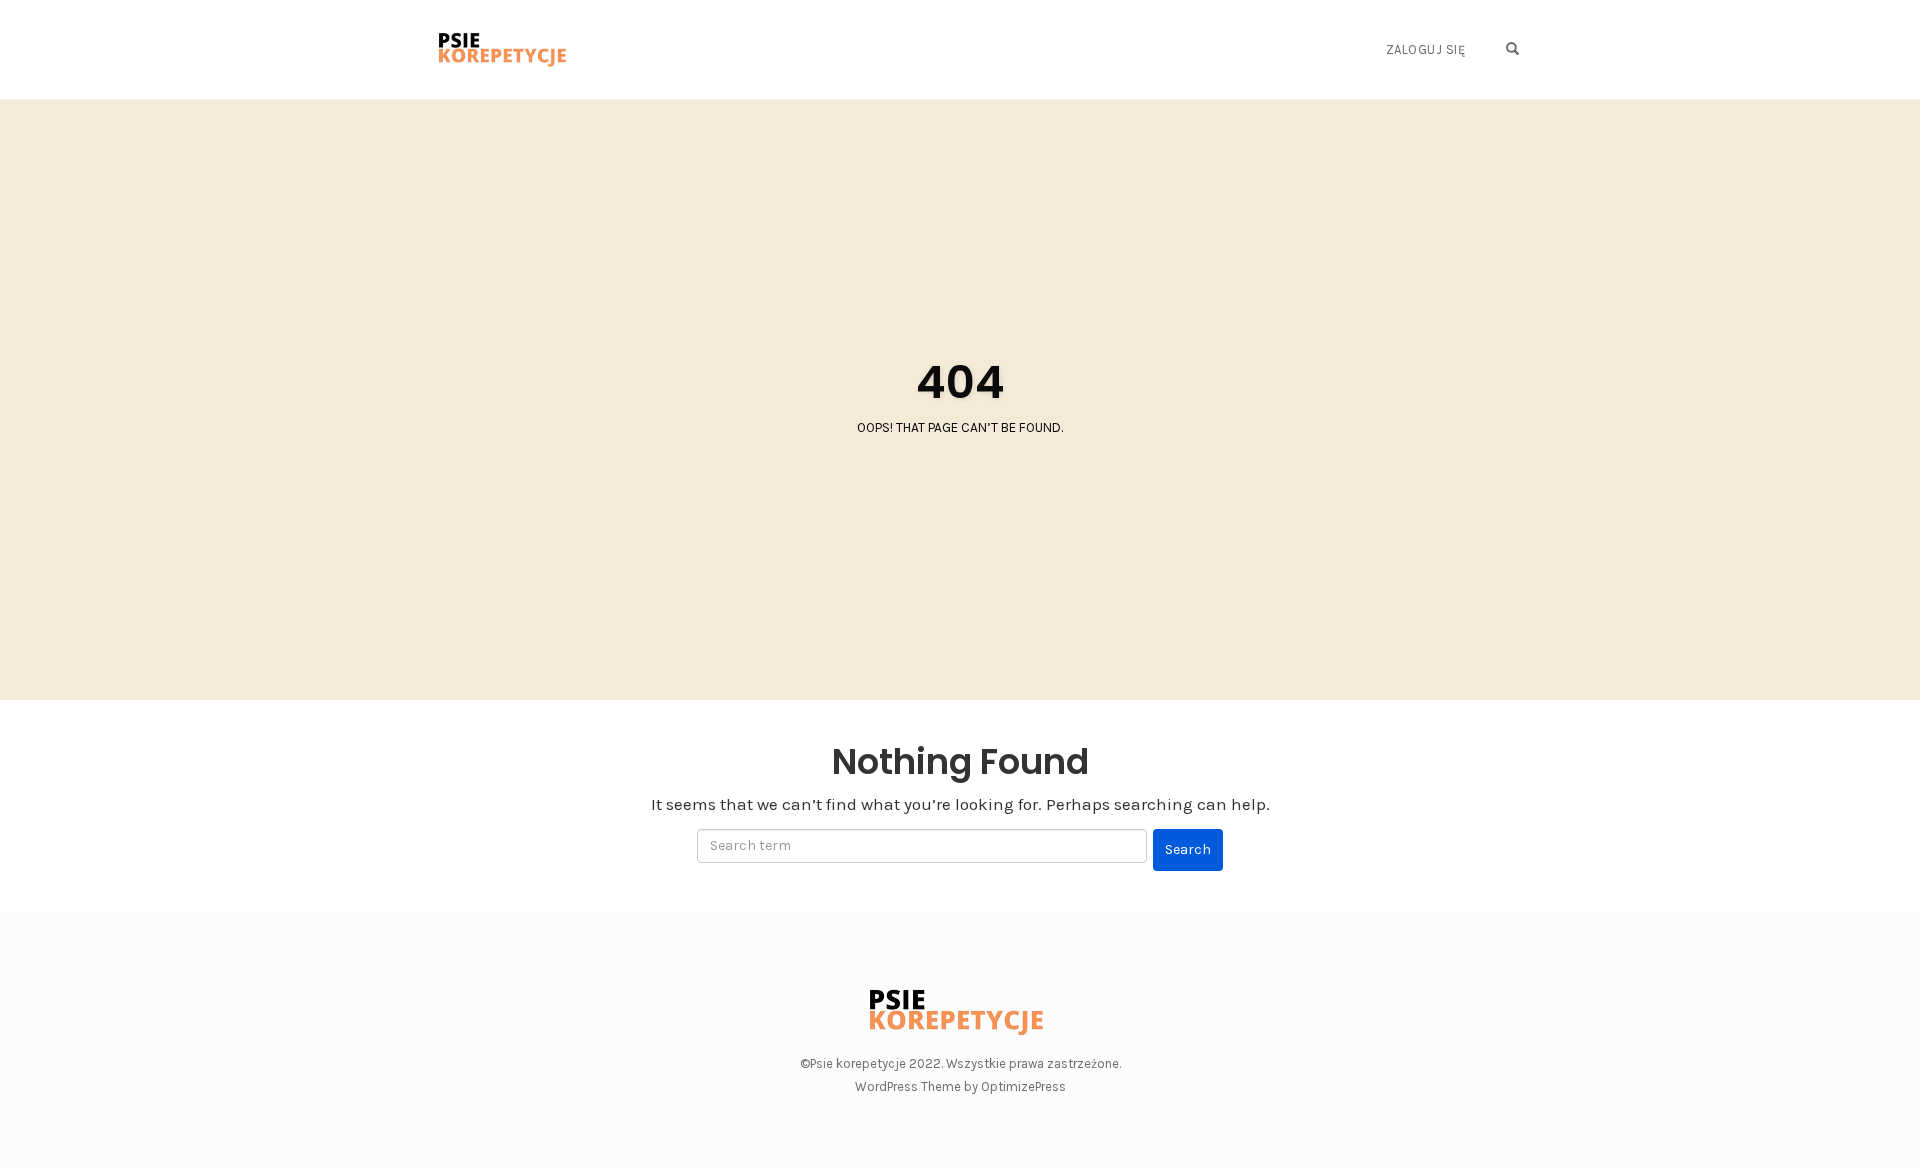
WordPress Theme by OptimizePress (960, 1086)
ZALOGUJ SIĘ (1426, 49)
